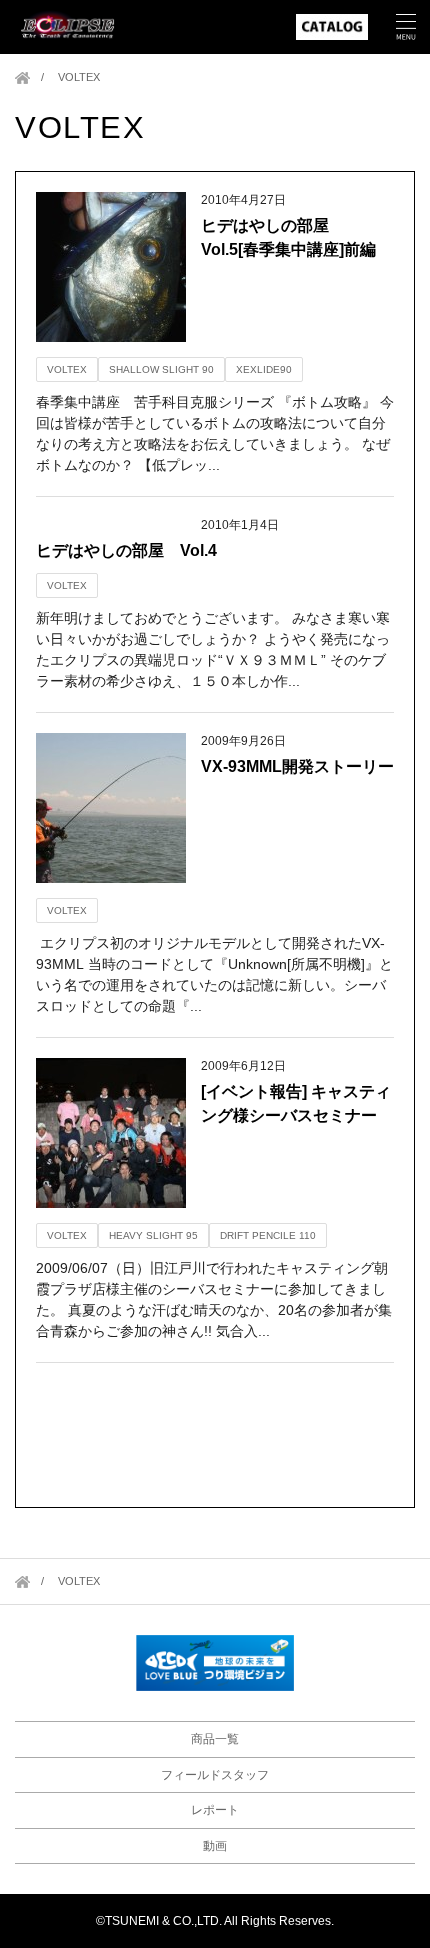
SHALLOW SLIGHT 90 (161, 369)
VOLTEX (67, 369)
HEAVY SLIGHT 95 (153, 1235)
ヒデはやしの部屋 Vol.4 (126, 550)
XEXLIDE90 (264, 369)
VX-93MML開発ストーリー (297, 766)
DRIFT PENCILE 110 (268, 1235)
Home (22, 77)
